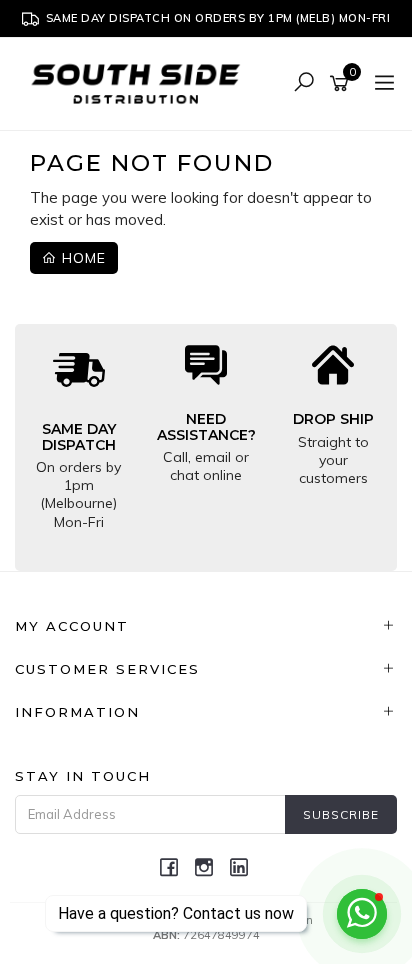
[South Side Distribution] (141, 82)
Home (81, 258)
